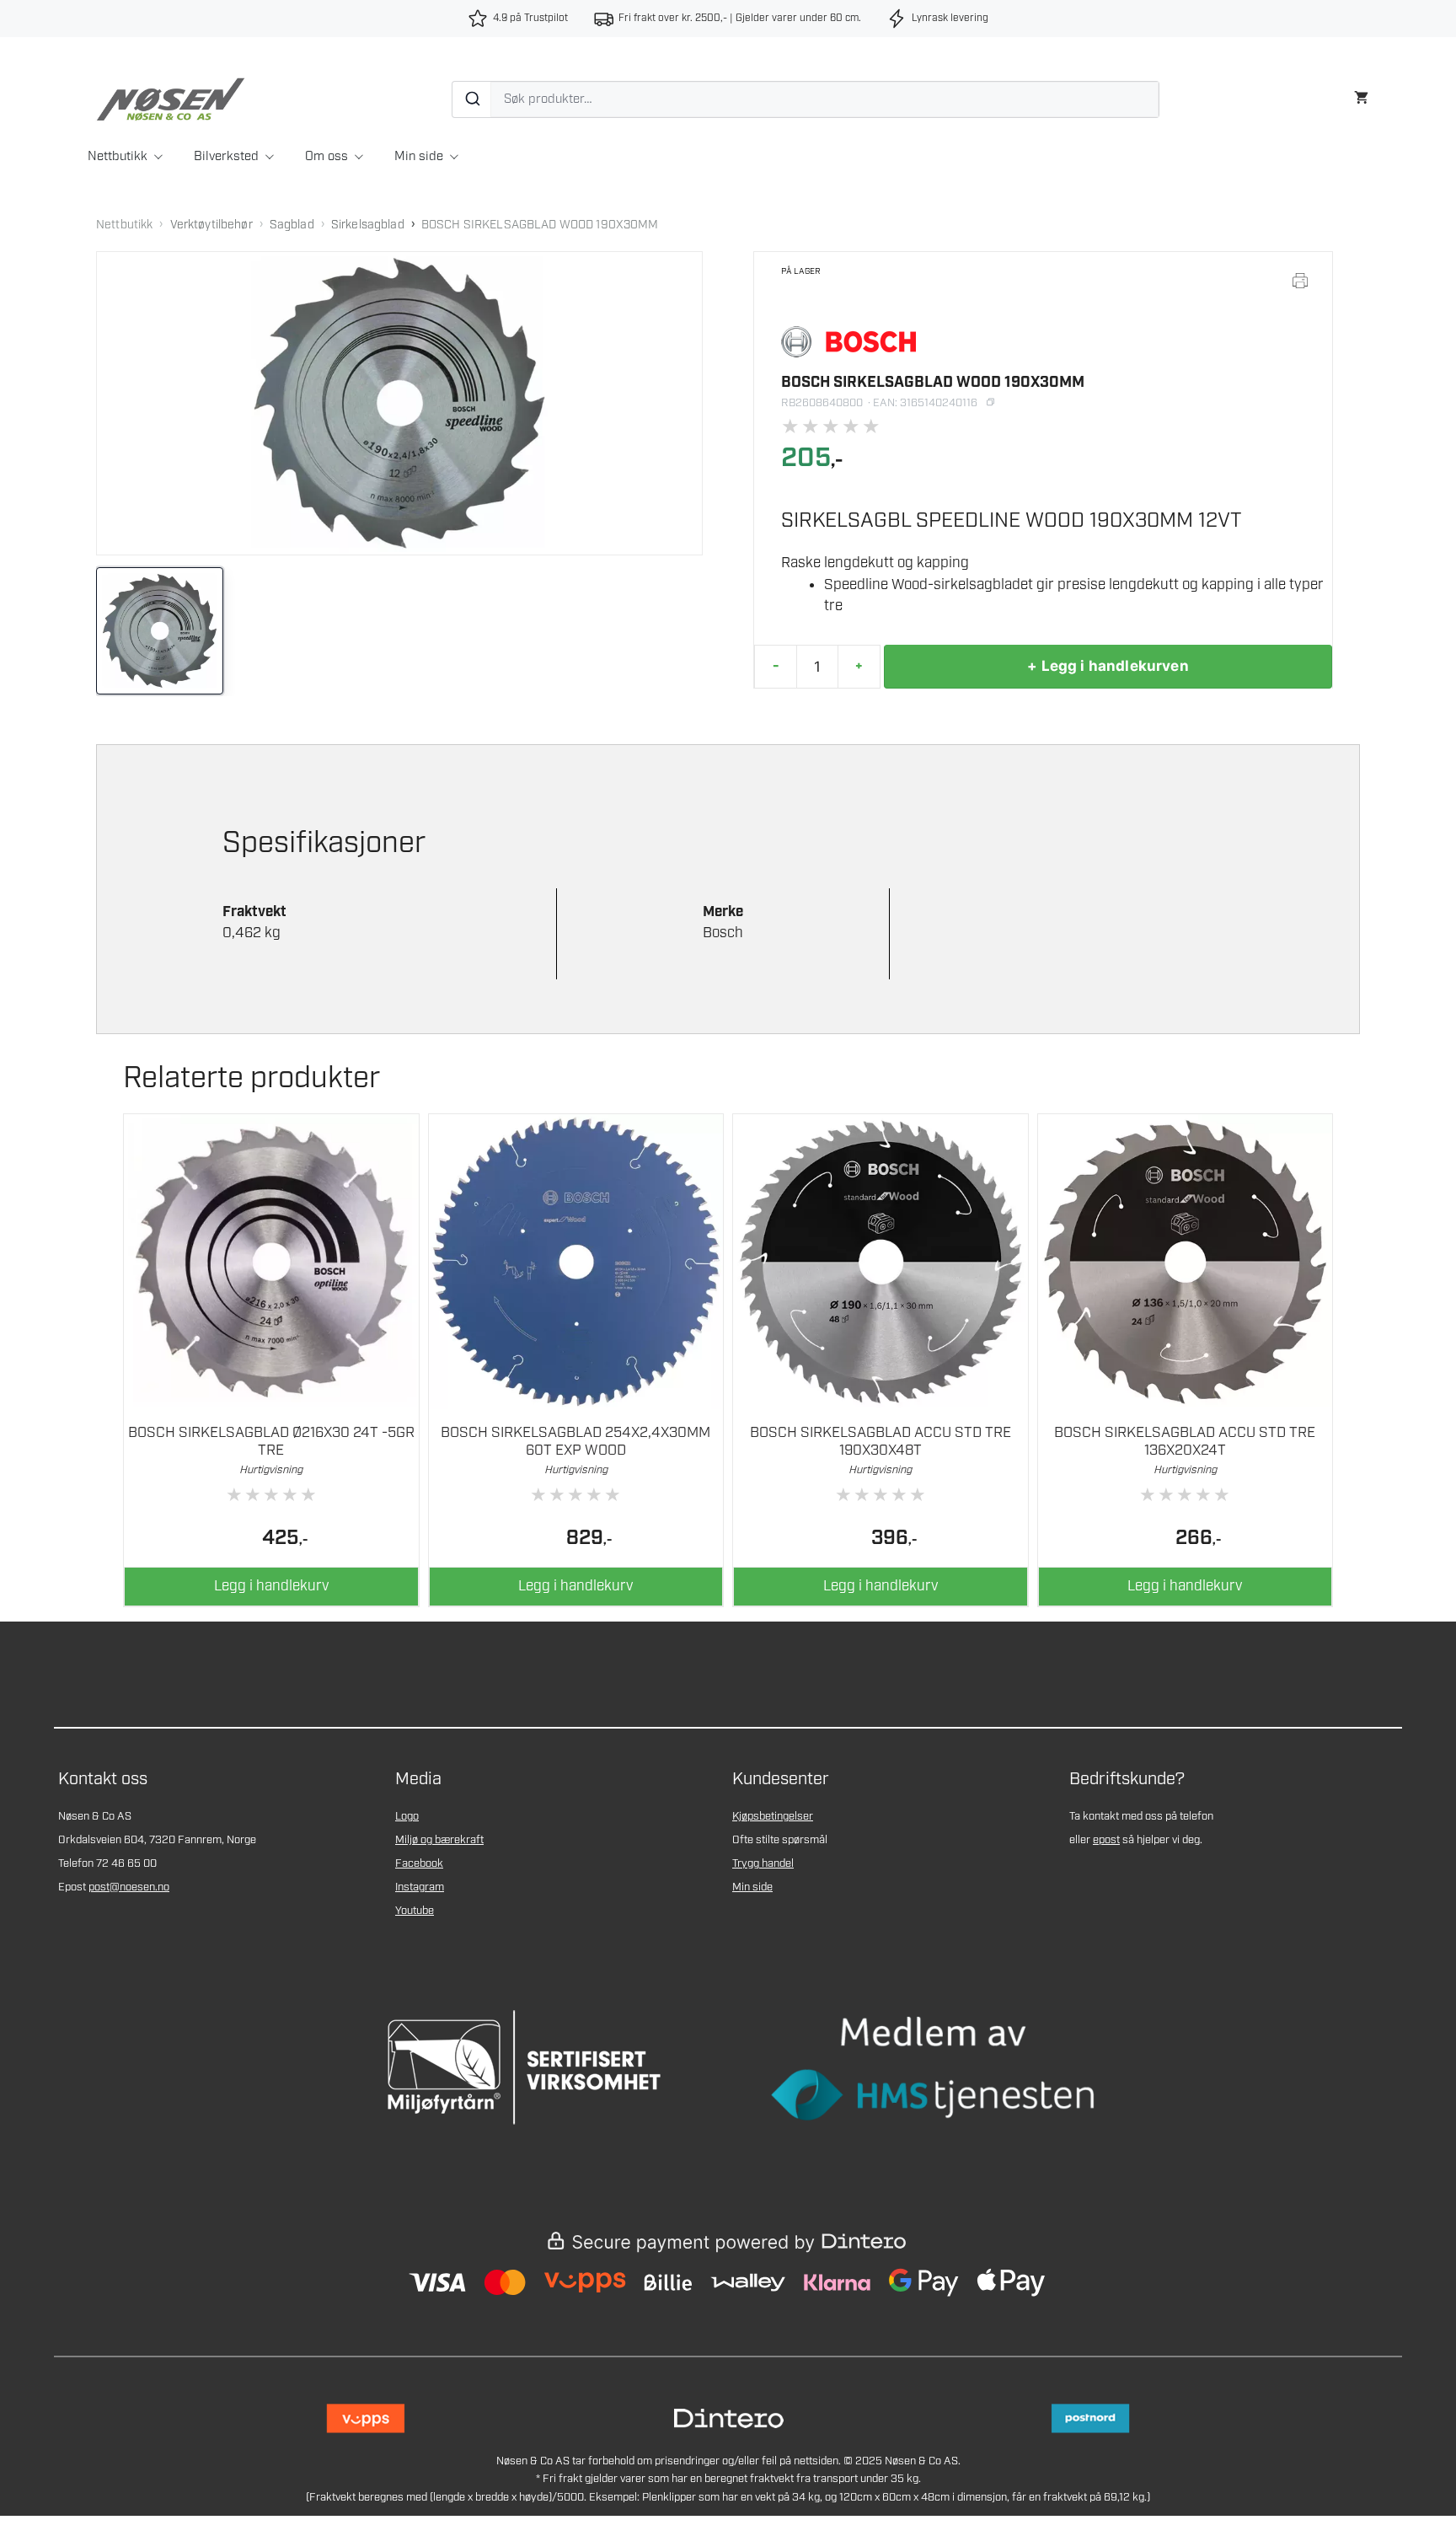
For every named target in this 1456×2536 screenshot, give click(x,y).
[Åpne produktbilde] (399, 403)
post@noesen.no (129, 1887)
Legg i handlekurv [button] (271, 1586)
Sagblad (292, 225)
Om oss (327, 157)
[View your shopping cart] (1361, 96)
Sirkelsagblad (368, 225)
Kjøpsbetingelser (773, 1817)
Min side (419, 157)
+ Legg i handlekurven (1108, 666)
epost (1106, 1840)
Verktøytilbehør (211, 225)
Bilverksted (226, 157)
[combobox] (806, 99)
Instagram (420, 1887)
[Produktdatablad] (1300, 281)
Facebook (419, 1864)
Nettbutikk (118, 157)
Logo (407, 1817)
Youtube (415, 1911)
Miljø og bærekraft (439, 1840)
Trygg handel (763, 1864)
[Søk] (472, 99)
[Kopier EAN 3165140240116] (990, 402)
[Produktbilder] (399, 631)
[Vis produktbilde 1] (160, 631)
